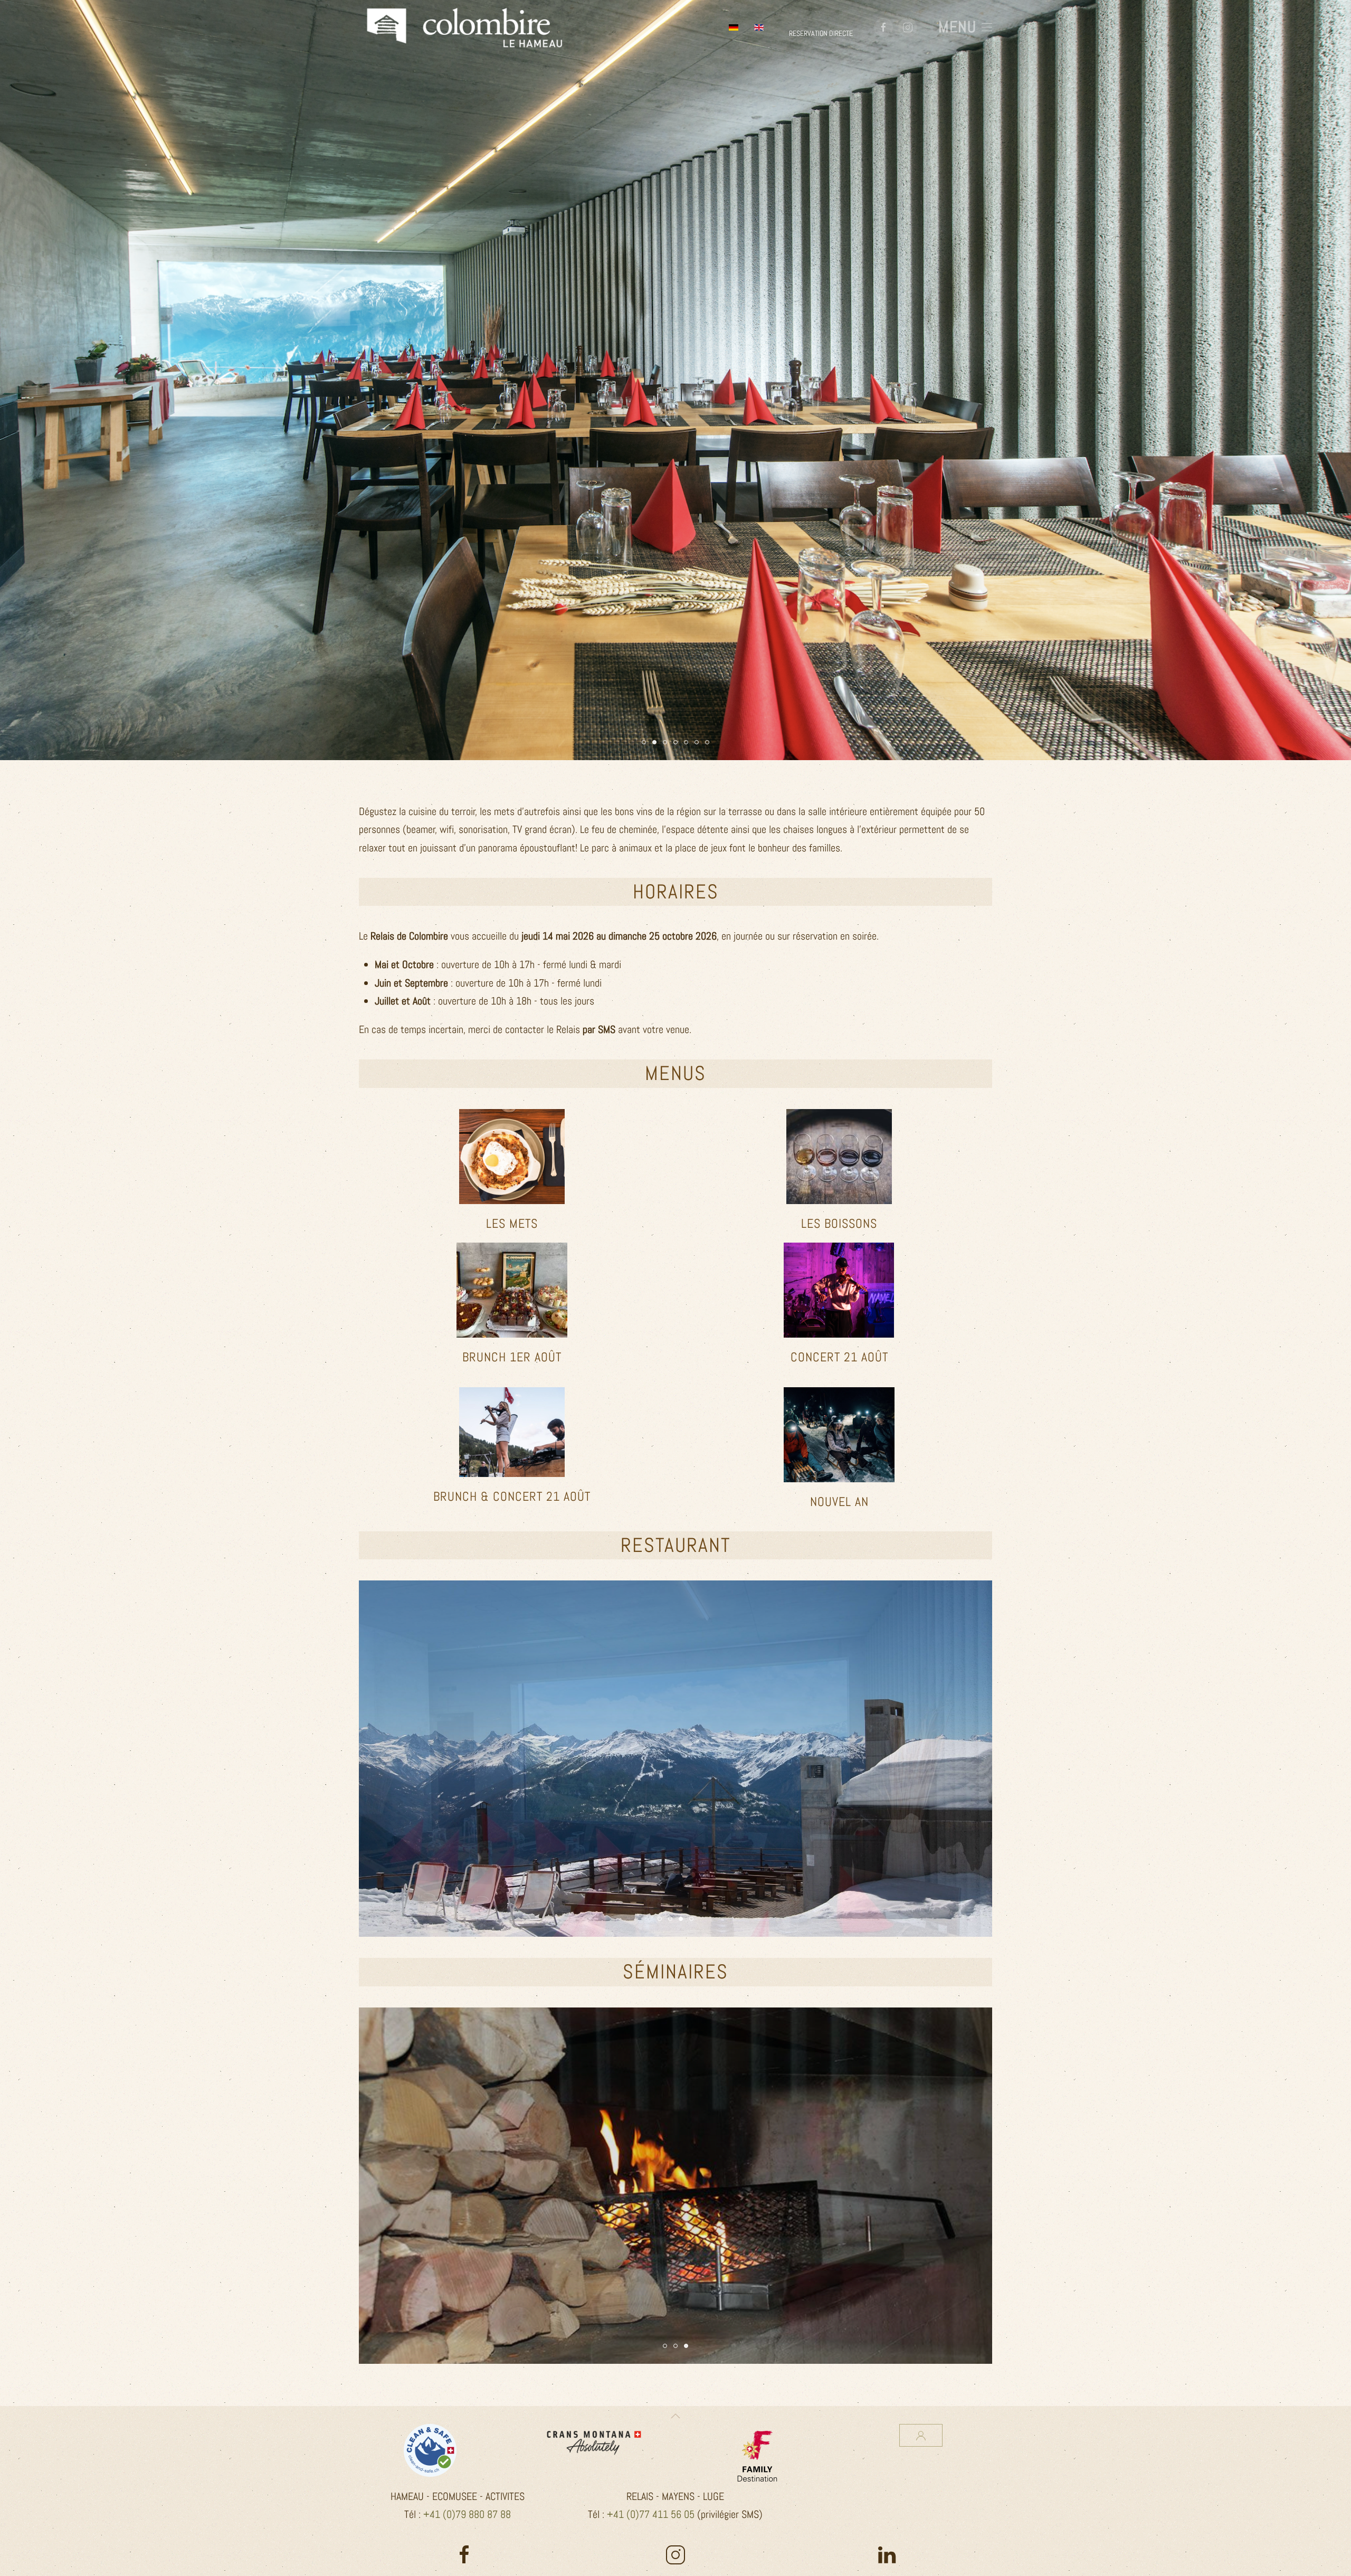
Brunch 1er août (512, 1357)
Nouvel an (839, 1502)
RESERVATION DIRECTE (821, 33)
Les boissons (839, 1223)
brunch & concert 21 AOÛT (512, 1496)
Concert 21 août (839, 1357)
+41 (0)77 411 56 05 (651, 2514)
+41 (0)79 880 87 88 (467, 2514)
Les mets (512, 1223)
